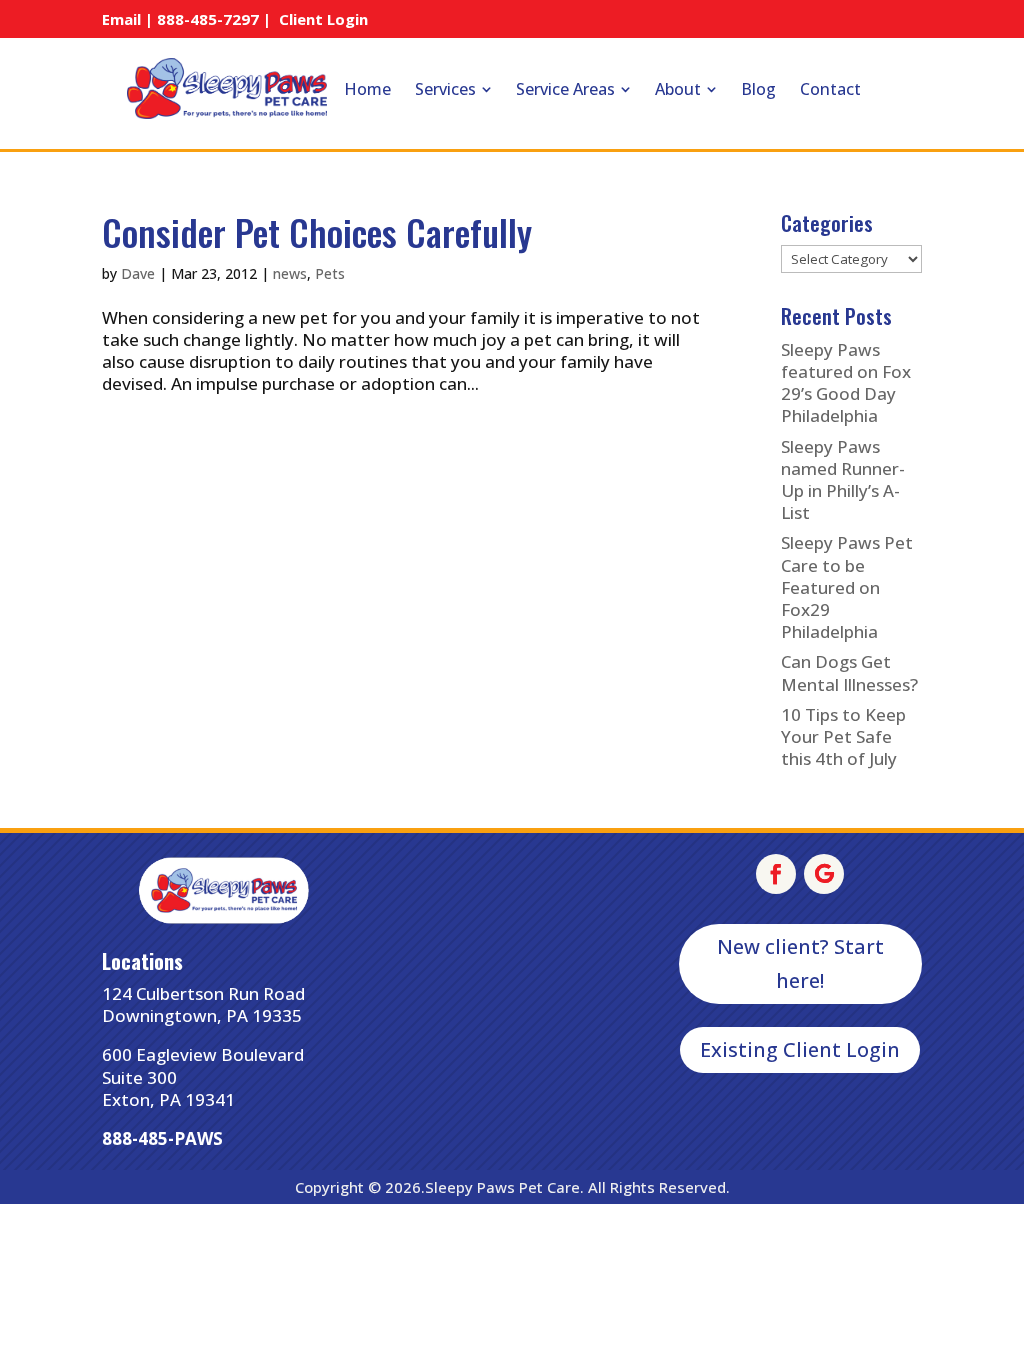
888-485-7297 (208, 19)
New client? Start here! (800, 963)
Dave (138, 273)
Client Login (323, 19)
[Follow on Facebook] (776, 874)
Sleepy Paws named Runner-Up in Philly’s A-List (843, 479)
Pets (330, 273)
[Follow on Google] (824, 874)
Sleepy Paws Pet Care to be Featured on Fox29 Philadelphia (847, 586)
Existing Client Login (800, 1049)
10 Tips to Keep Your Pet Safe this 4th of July (843, 736)
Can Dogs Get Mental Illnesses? (849, 672)
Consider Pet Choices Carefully (317, 231)
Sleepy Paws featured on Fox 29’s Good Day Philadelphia (846, 382)
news (290, 273)
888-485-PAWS (162, 1138)
